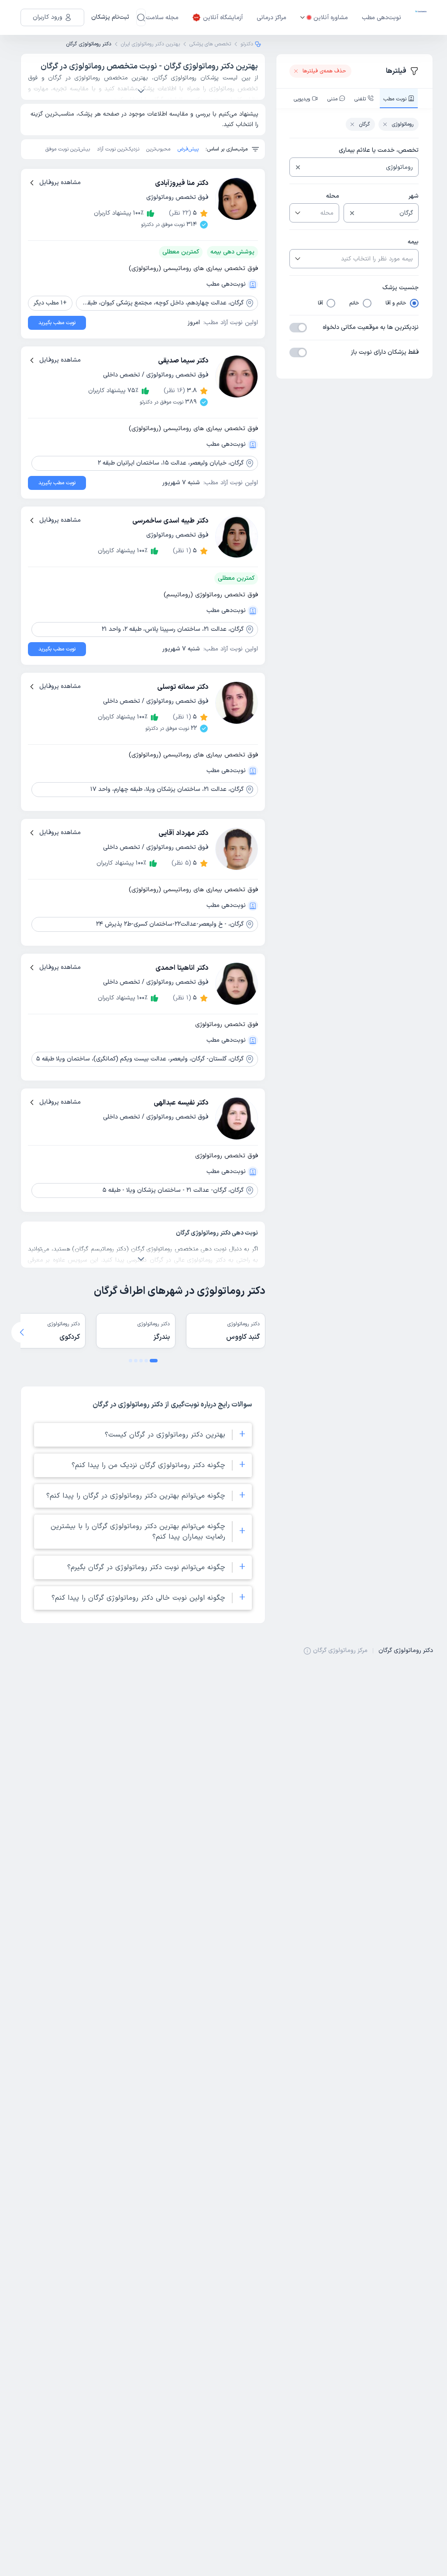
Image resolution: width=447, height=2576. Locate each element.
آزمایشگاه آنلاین (223, 18)
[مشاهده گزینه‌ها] (297, 213)
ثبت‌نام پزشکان (110, 17)
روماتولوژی (402, 124)
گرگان (364, 124)
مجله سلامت (162, 18)
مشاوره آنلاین (331, 18)
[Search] (141, 17)
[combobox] (361, 167)
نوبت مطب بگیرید (57, 323)
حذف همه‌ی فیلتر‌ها (324, 71)
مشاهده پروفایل (60, 183)
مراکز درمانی (272, 18)
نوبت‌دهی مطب (382, 18)
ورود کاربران (48, 17)
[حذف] (298, 167)
